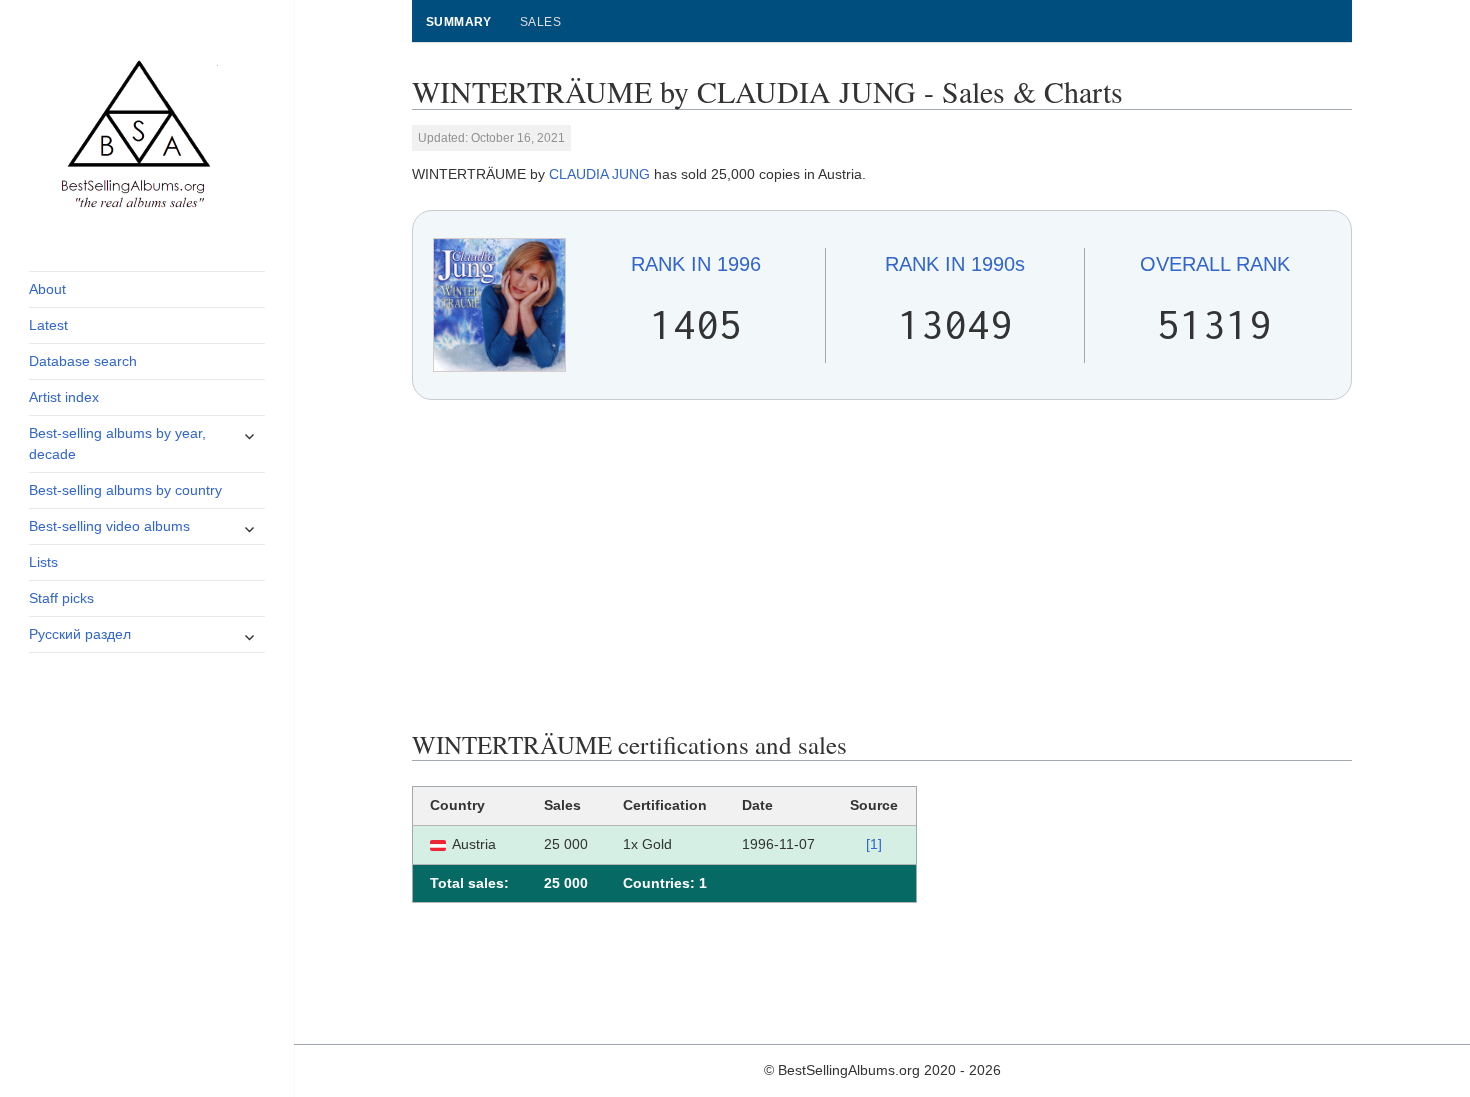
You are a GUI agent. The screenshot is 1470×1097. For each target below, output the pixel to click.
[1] (874, 844)
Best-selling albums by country (125, 490)
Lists (43, 562)
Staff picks (61, 598)
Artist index (64, 397)
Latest (48, 325)
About (47, 289)
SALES (540, 22)
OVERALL (1215, 264)
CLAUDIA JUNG (599, 174)
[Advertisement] (882, 565)
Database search (83, 361)
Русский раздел (80, 634)
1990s (955, 264)
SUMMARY (459, 22)
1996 (696, 264)
